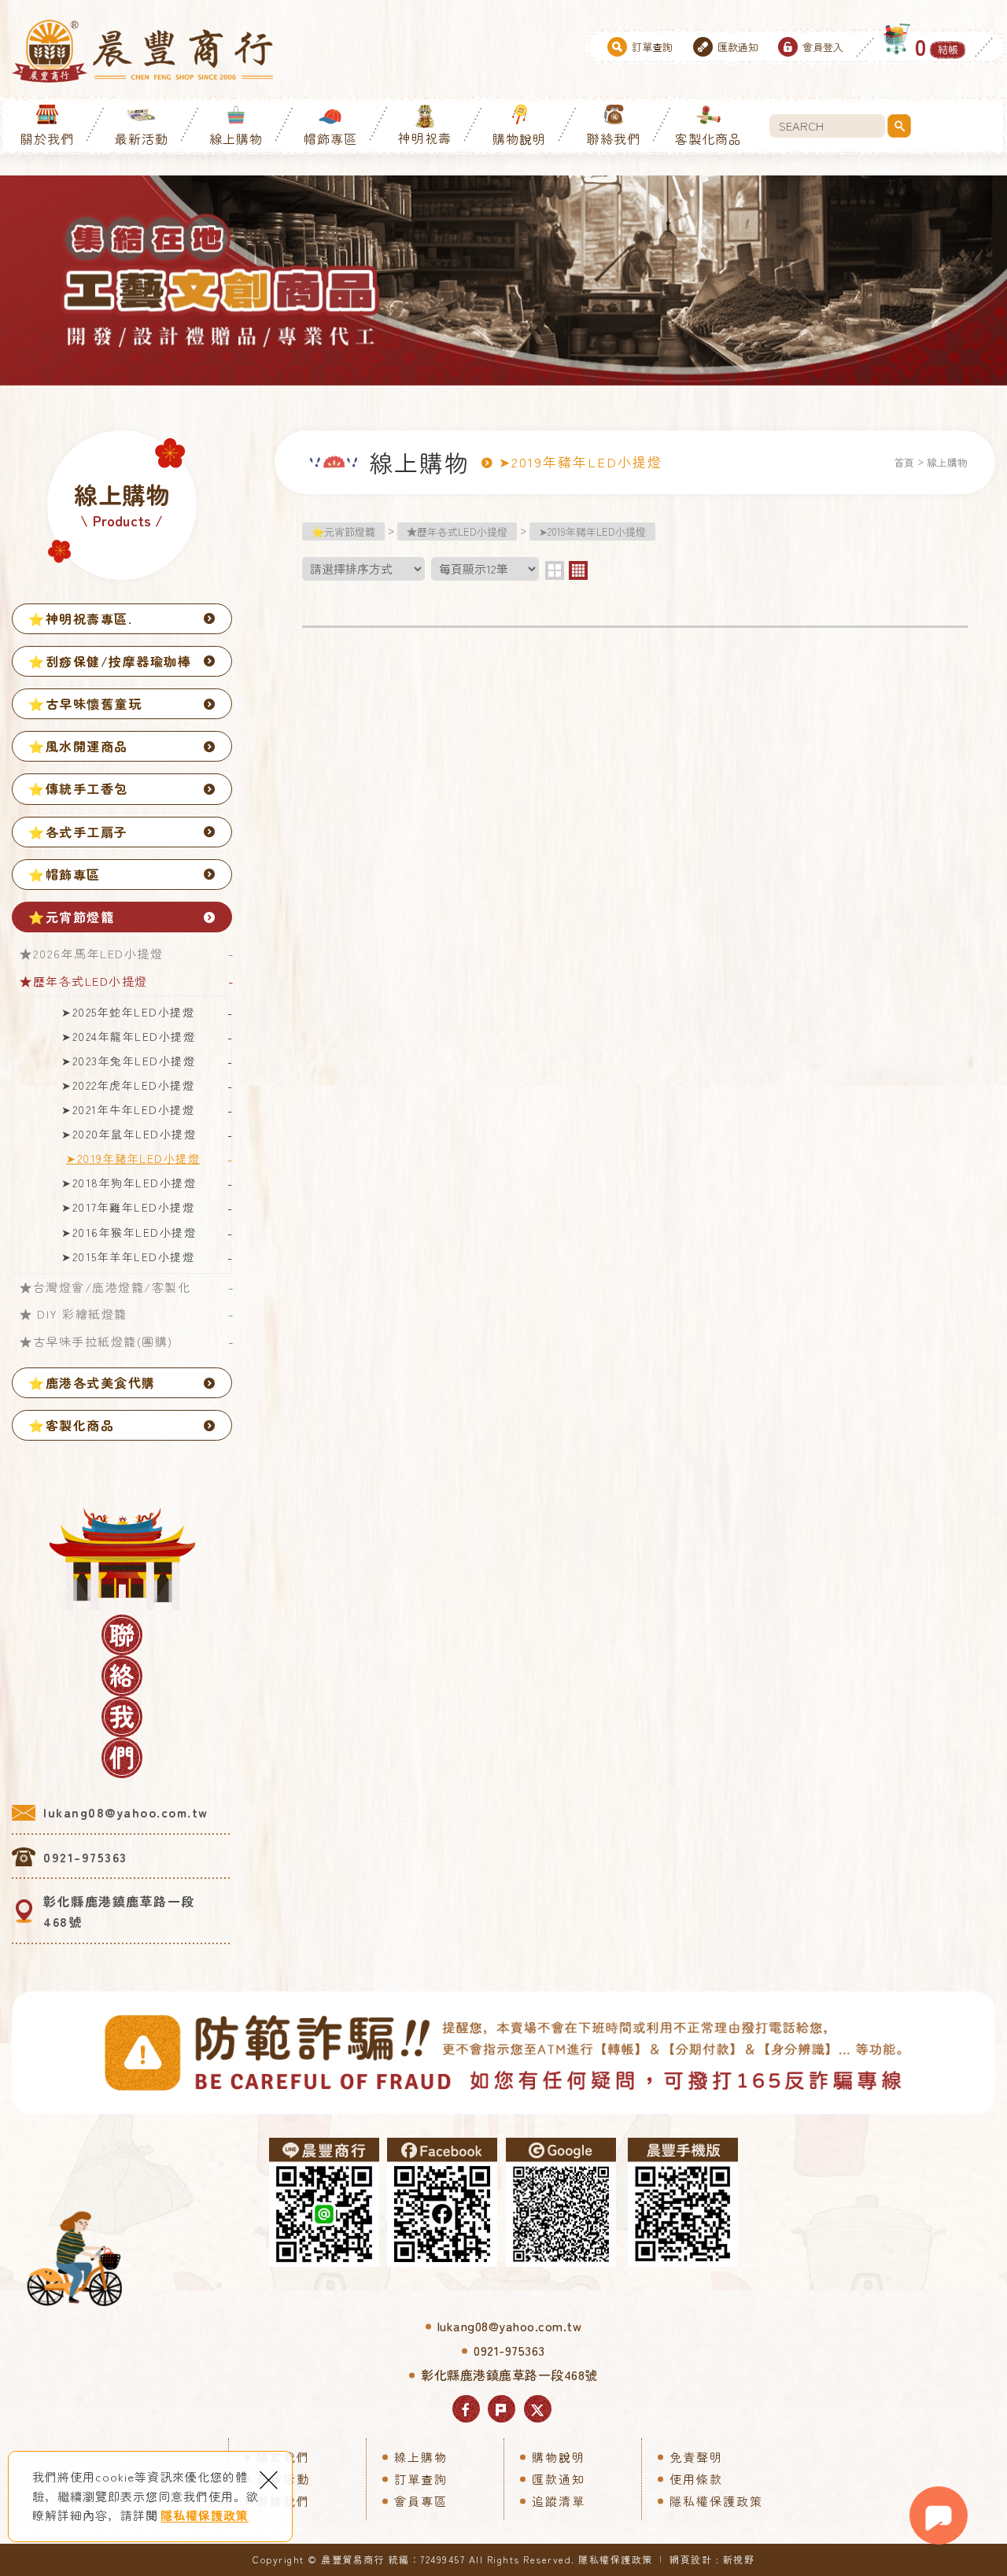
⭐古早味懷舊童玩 (85, 703)
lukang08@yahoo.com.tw (126, 1812)
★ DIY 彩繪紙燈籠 (74, 1314)
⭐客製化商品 (71, 1425)
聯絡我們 (614, 138)
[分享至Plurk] (502, 2409)
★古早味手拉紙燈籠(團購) (96, 1341)
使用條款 (696, 2479)
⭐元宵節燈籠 (71, 917)
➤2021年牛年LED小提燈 (128, 1109)
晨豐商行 (142, 51)
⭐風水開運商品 (78, 746)
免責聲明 (696, 2457)
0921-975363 (85, 1857)
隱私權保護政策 (205, 2515)
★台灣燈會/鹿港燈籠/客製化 (105, 1287)
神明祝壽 (425, 138)
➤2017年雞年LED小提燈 (128, 1207)
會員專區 (421, 2501)
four (578, 570)
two (555, 570)
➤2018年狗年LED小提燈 (129, 1183)
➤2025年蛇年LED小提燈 (128, 1012)
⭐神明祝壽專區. (80, 618)
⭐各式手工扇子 (78, 832)
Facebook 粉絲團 (442, 2202)
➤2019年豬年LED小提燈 (133, 1158)
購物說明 (519, 138)
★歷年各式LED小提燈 (84, 981)
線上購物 (236, 138)
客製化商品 (708, 138)
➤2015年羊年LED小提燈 (128, 1257)
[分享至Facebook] (466, 2409)
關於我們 (47, 138)
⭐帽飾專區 (65, 874)
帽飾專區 (330, 138)
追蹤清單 (559, 2501)
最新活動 (142, 138)
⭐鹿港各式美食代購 (92, 1382)
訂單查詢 (652, 47)
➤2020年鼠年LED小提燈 (129, 1134)
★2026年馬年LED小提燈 (91, 953)
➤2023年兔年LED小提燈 (128, 1061)
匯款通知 (738, 47)
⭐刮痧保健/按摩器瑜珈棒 (110, 661)
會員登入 (823, 47)
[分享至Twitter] (538, 2409)
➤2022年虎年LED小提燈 (128, 1085)
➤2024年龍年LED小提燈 (128, 1036)
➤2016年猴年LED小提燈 (129, 1232)
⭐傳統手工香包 (78, 788)
